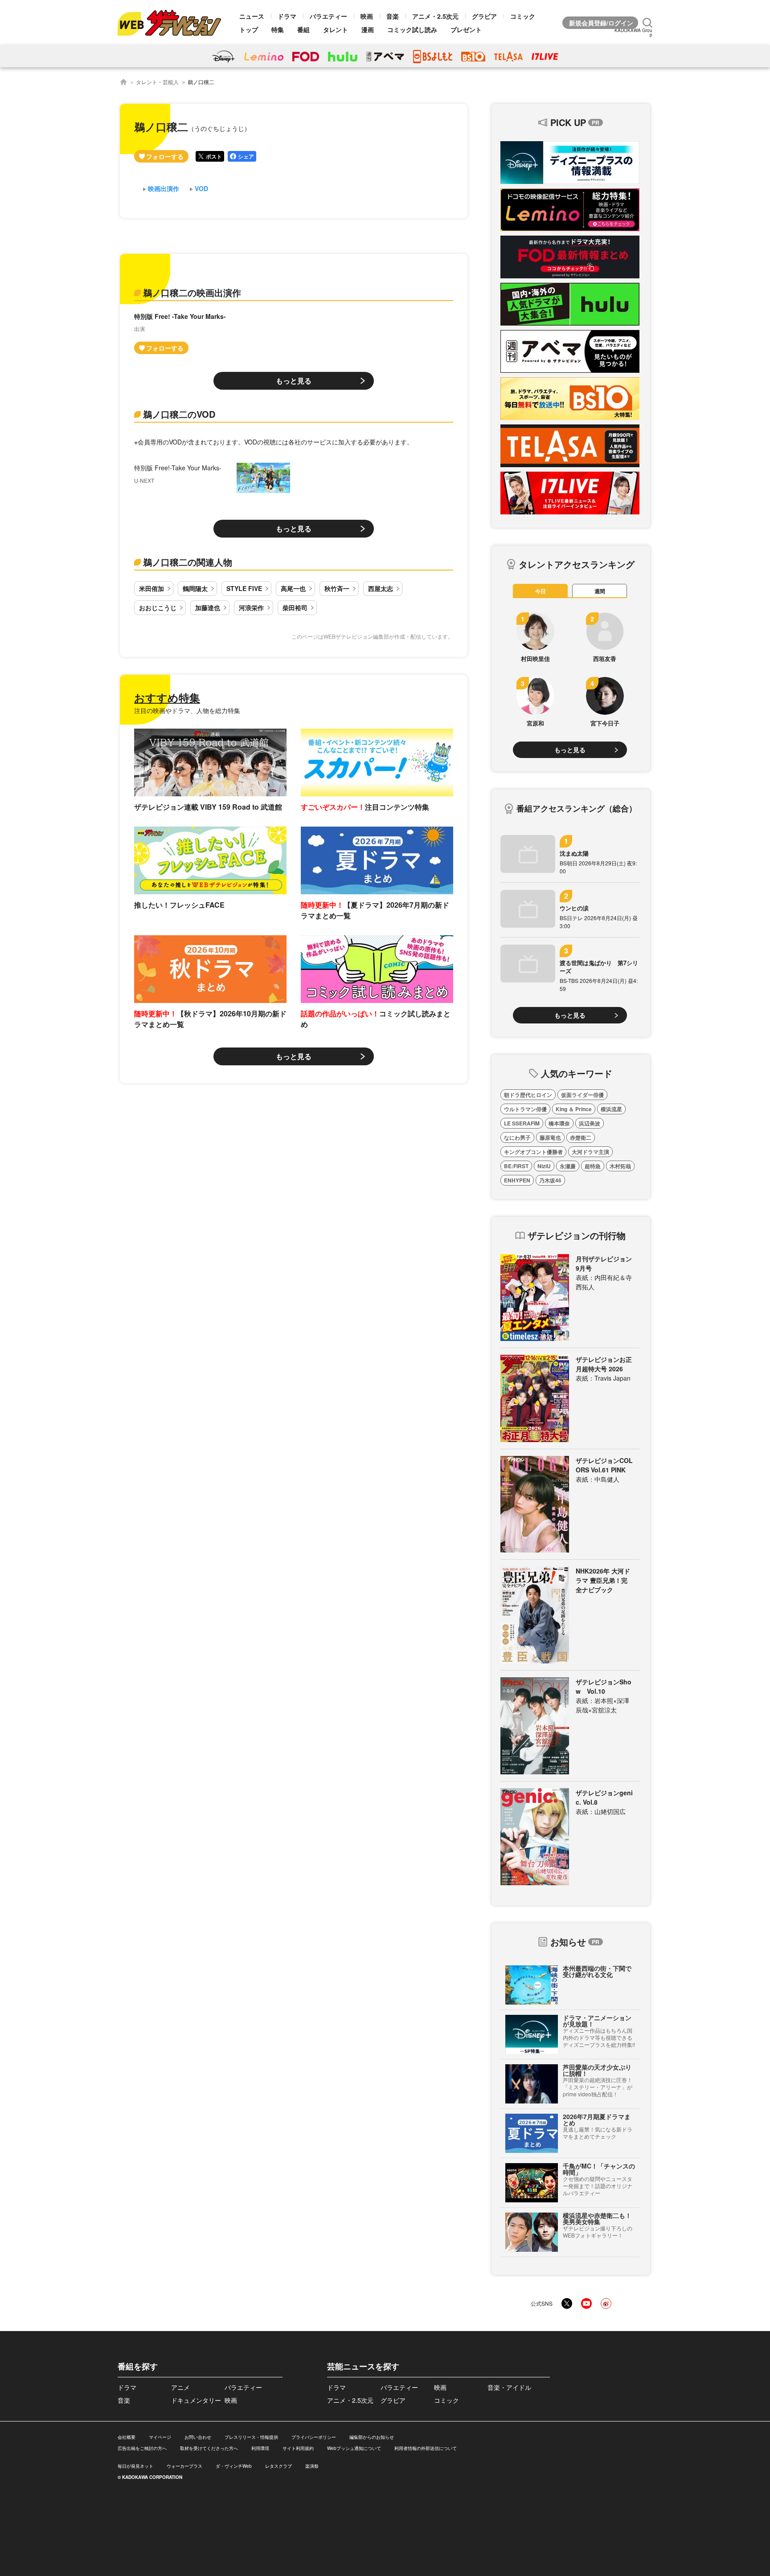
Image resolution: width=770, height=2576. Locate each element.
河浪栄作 (251, 607)
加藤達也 (208, 607)
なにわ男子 (517, 1137)
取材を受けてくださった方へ (209, 2448)
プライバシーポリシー (314, 2437)
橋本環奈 (559, 1123)
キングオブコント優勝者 (533, 1152)
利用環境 (260, 2448)
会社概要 (127, 2437)
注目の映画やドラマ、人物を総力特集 (187, 710)
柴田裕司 (295, 607)
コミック (523, 16)
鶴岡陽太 (195, 588)
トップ (249, 29)
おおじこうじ (158, 607)
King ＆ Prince (574, 1109)
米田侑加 (152, 588)
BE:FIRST (516, 1166)
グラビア (484, 16)
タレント (336, 29)
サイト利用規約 (298, 2448)
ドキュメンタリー (196, 2400)
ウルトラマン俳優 (525, 1109)
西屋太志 (381, 588)
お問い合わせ (198, 2437)
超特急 (593, 1166)
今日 (541, 591)
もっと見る (294, 381)
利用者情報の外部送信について (426, 2448)
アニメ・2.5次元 (435, 16)
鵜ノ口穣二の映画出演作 (192, 292)
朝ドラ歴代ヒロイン (528, 1095)
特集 (278, 29)
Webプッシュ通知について (354, 2448)
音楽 (393, 16)
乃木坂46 (550, 1180)
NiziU (544, 1166)
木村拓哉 (620, 1166)
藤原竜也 (550, 1137)
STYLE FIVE (244, 588)
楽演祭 (312, 2466)
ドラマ (287, 16)
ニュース (252, 16)
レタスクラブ (279, 2466)
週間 (600, 591)
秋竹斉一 (337, 588)
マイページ (160, 2437)
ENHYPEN (517, 1180)
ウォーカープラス (184, 2466)
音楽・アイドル (509, 2387)
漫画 (368, 29)
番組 (303, 29)
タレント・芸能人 (157, 82)
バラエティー (328, 16)
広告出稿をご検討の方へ (142, 2448)
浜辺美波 (590, 1123)
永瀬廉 (568, 1166)
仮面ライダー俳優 (582, 1095)
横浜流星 (611, 1109)
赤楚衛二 (581, 1137)
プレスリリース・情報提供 (251, 2437)
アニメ (180, 2387)
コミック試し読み (412, 29)
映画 (367, 16)
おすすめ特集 (167, 697)
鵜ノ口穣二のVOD (179, 414)
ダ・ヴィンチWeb (234, 2466)
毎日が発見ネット (135, 2466)
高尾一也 (293, 588)
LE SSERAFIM (522, 1123)
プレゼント (466, 29)
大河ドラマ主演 (590, 1152)
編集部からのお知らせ (372, 2437)
